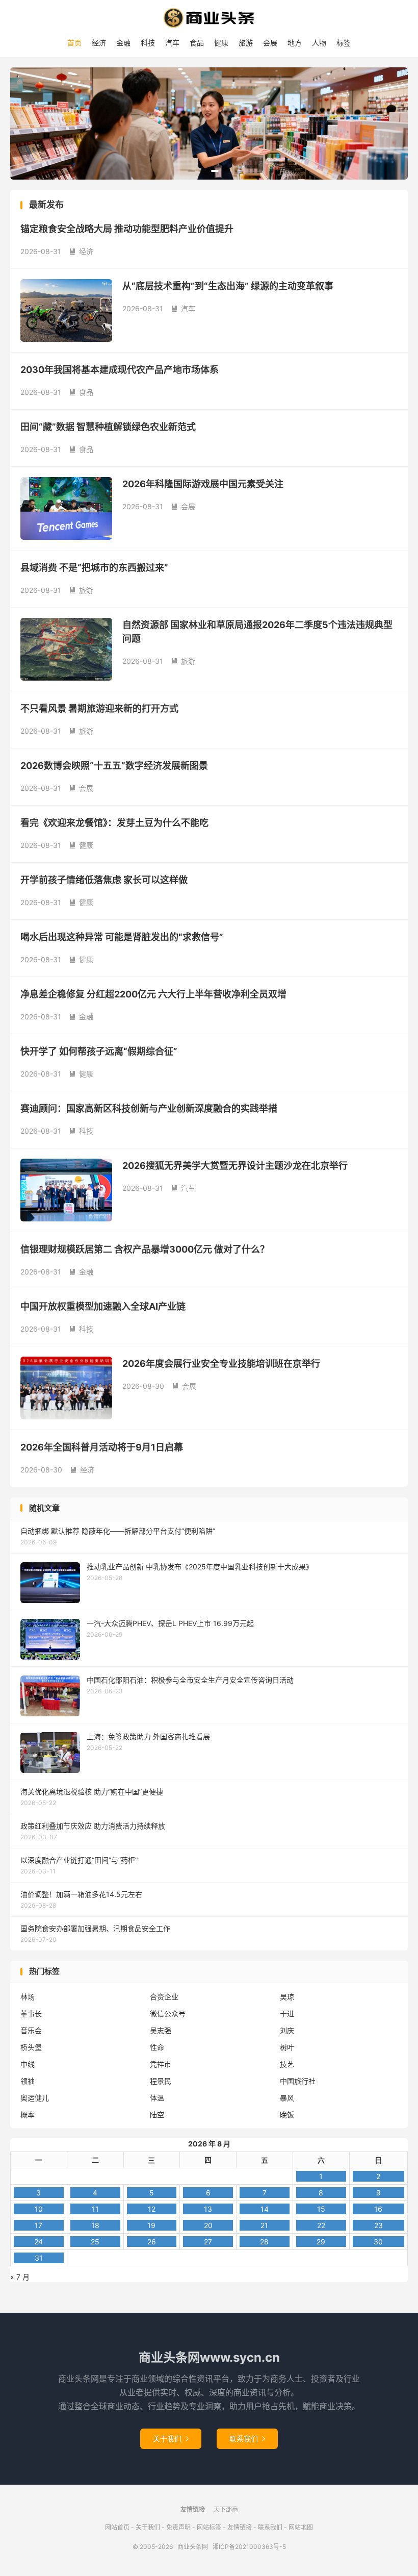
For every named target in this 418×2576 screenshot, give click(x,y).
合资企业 (164, 1997)
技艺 (287, 2064)
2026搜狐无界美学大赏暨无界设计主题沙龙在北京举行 (235, 1166)
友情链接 (240, 2527)
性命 (157, 2047)
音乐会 (31, 2030)
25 (95, 2242)
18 (95, 2225)
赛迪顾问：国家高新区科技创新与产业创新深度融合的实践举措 (149, 1108)
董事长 (31, 2014)
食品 (197, 43)
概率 (28, 2115)
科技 (148, 43)
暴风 (287, 2098)
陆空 (157, 2115)
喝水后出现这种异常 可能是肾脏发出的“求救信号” (122, 937)
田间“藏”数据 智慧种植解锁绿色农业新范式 (108, 427)
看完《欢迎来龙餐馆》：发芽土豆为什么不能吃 (114, 823)
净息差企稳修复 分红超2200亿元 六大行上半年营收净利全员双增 (153, 994)
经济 (99, 43)
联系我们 (247, 2439)
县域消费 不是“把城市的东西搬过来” (94, 568)
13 (208, 2209)
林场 (28, 1997)
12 (152, 2209)
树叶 (287, 2047)
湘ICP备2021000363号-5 (249, 2547)
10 (39, 2209)
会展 (270, 43)
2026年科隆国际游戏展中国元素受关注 (203, 484)
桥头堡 (31, 2047)
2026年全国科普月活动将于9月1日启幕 (102, 1447)
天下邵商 (226, 2509)
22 (321, 2225)
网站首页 (117, 2527)
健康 (221, 43)
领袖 (28, 2081)
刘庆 (287, 2030)
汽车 (172, 43)
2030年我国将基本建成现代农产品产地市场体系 (120, 370)
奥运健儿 (35, 2098)
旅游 (246, 43)
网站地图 (301, 2527)
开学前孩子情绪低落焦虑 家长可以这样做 (104, 880)
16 (378, 2209)
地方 (295, 43)
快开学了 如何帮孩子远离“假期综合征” (99, 1051)
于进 (287, 2014)
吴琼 (287, 1997)
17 (38, 2225)
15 (321, 2209)
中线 (28, 2064)
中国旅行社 (298, 2081)
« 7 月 (20, 2277)
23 (378, 2225)
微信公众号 (168, 2014)
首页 (74, 43)
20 (208, 2225)
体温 (157, 2098)
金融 (123, 43)
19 (151, 2225)
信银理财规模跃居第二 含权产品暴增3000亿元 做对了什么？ (145, 1249)
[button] (191, 171)
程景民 (161, 2081)
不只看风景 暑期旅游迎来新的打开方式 (99, 708)
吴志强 (161, 2030)
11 (95, 2209)
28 (264, 2242)
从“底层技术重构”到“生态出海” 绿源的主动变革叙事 (228, 286)
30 (378, 2242)
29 (321, 2242)
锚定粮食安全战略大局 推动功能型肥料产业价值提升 (127, 229)
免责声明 (178, 2527)
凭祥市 (161, 2064)
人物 (319, 43)
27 (208, 2242)
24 (38, 2242)
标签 (344, 43)
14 (265, 2209)
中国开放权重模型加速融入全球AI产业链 (103, 1306)
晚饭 (287, 2115)
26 (152, 2242)
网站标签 (209, 2527)
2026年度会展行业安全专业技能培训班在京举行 (221, 1364)
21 (264, 2225)
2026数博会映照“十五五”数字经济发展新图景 (114, 766)
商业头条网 (209, 18)
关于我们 (171, 2439)
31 (39, 2258)
